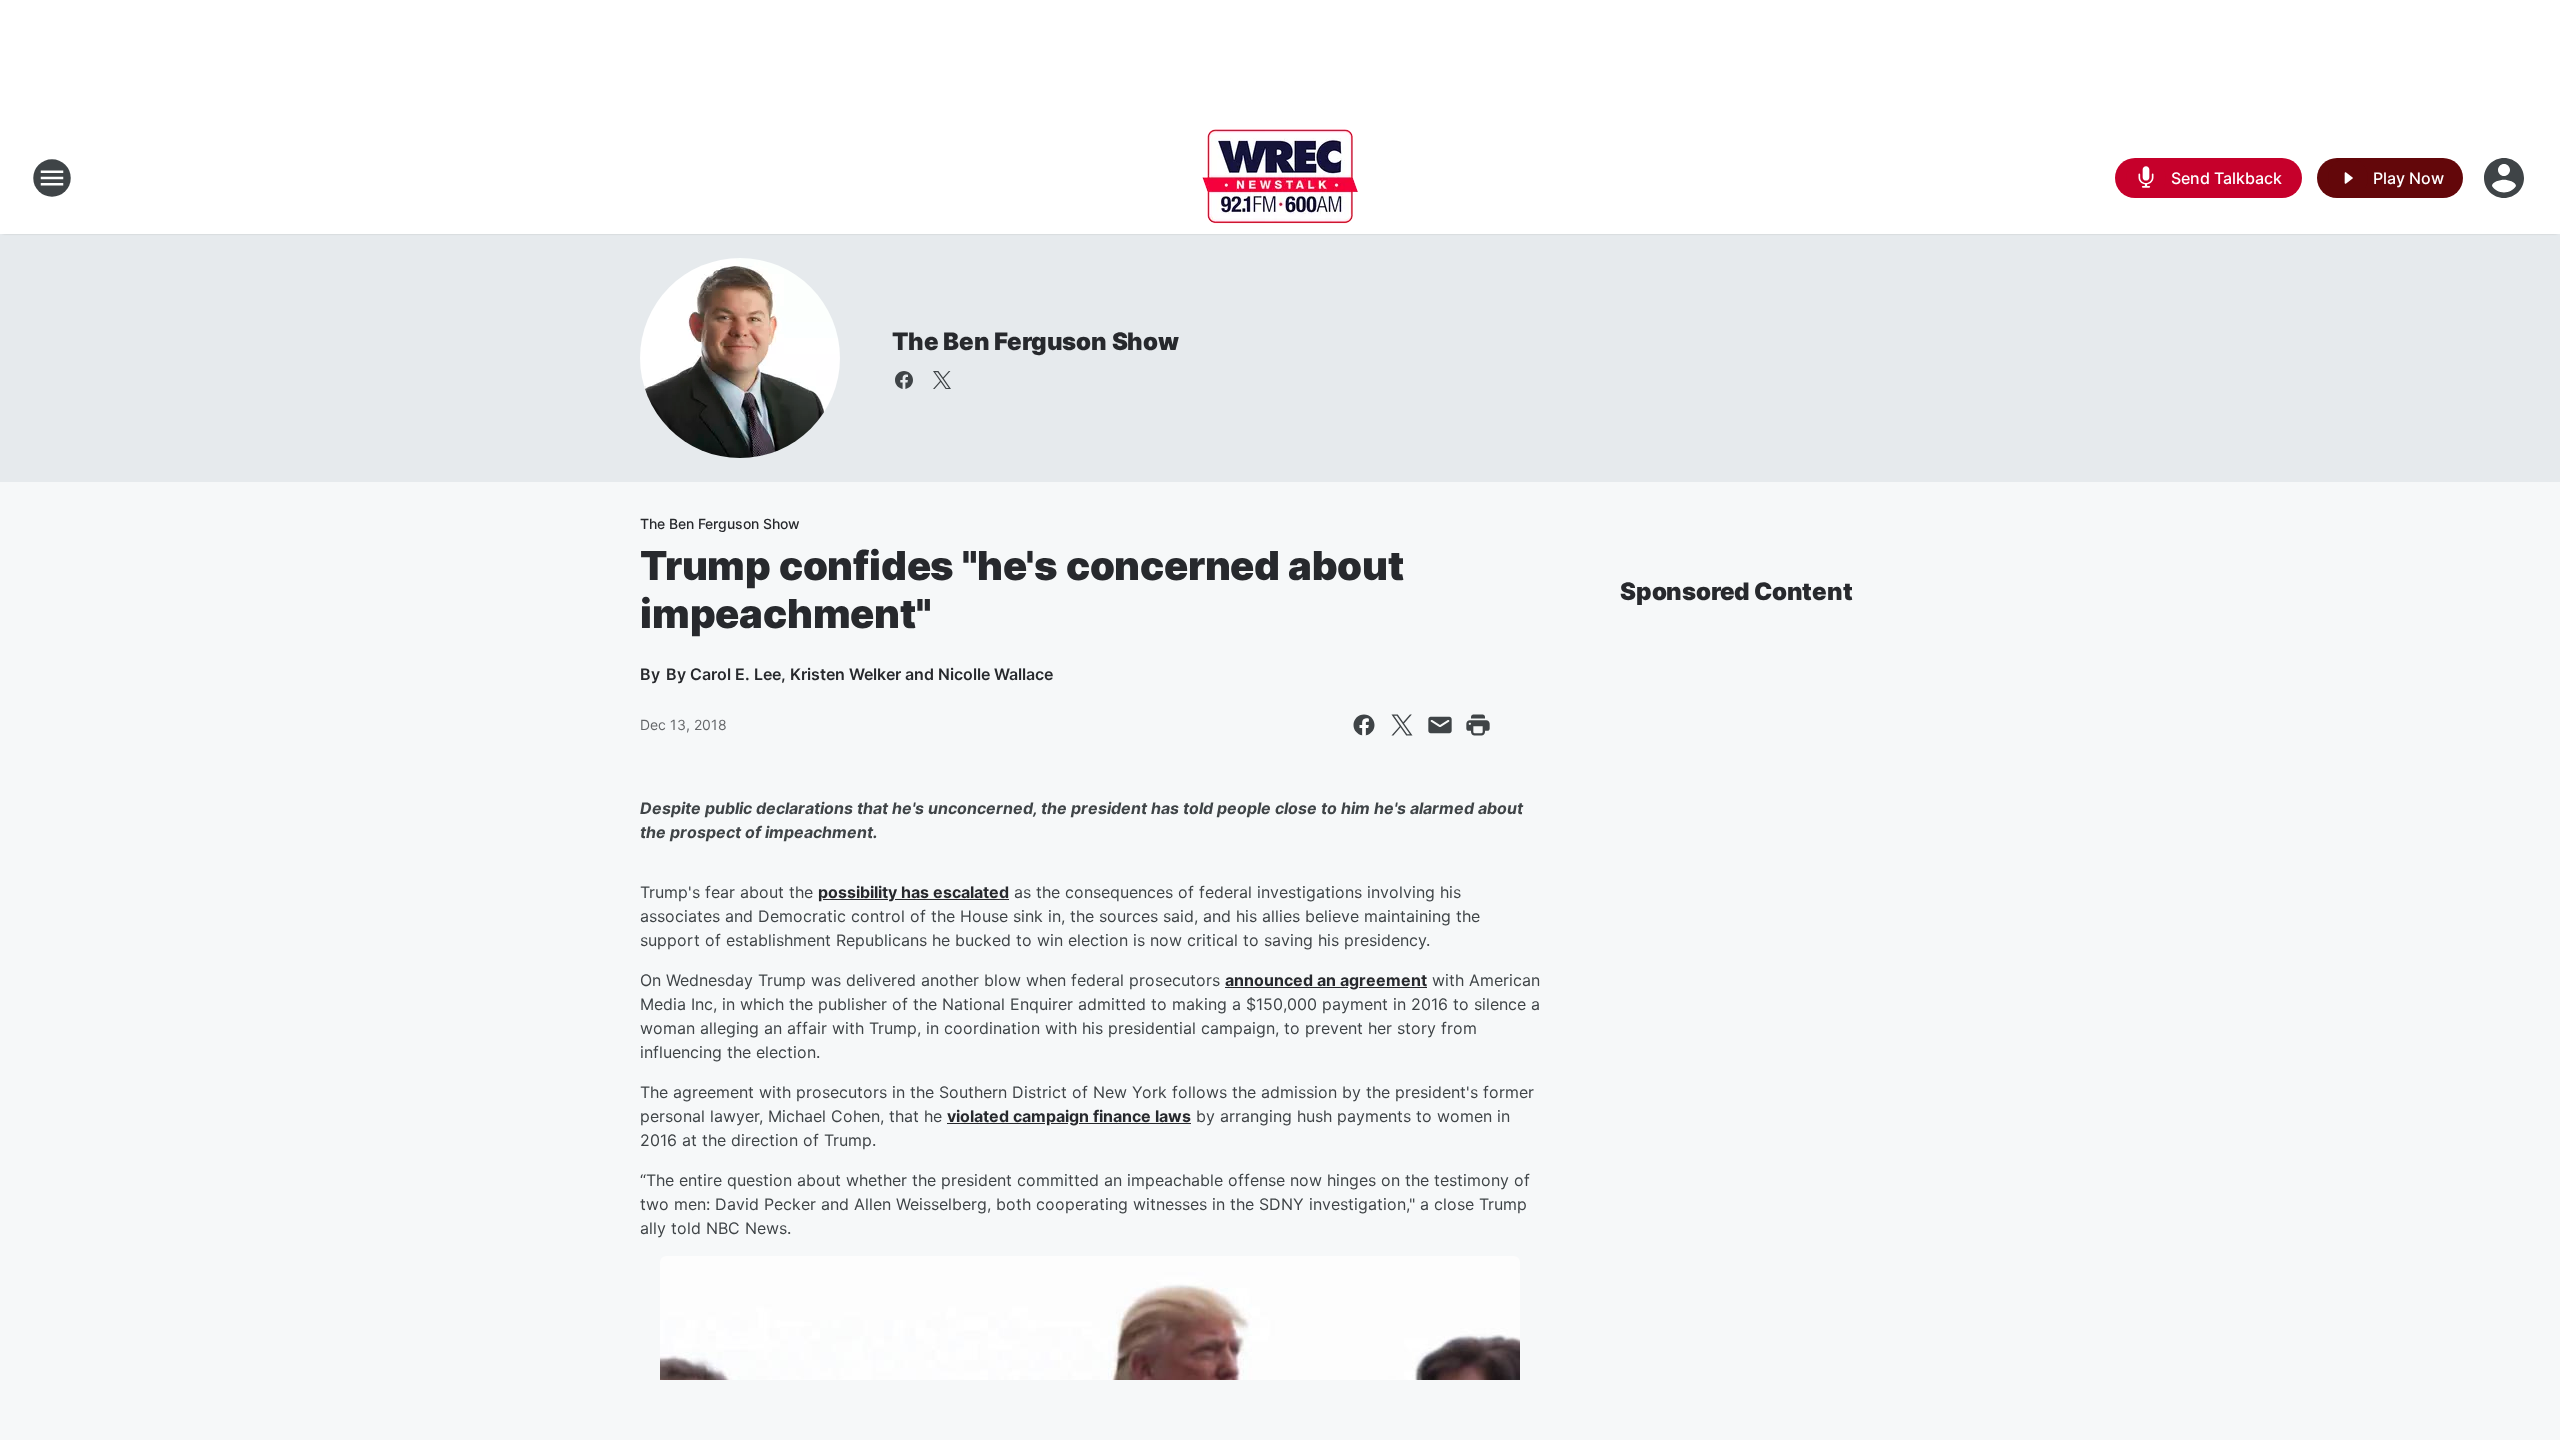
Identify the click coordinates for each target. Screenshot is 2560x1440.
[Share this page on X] (1402, 725)
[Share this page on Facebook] (1364, 725)
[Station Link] (1280, 178)
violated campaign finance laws (1069, 1116)
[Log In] (2506, 178)
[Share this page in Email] (1440, 725)
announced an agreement (1326, 980)
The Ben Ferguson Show (1035, 341)
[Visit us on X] (942, 380)
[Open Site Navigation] (52, 178)
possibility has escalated (913, 892)
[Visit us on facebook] (904, 380)
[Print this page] (1478, 725)
